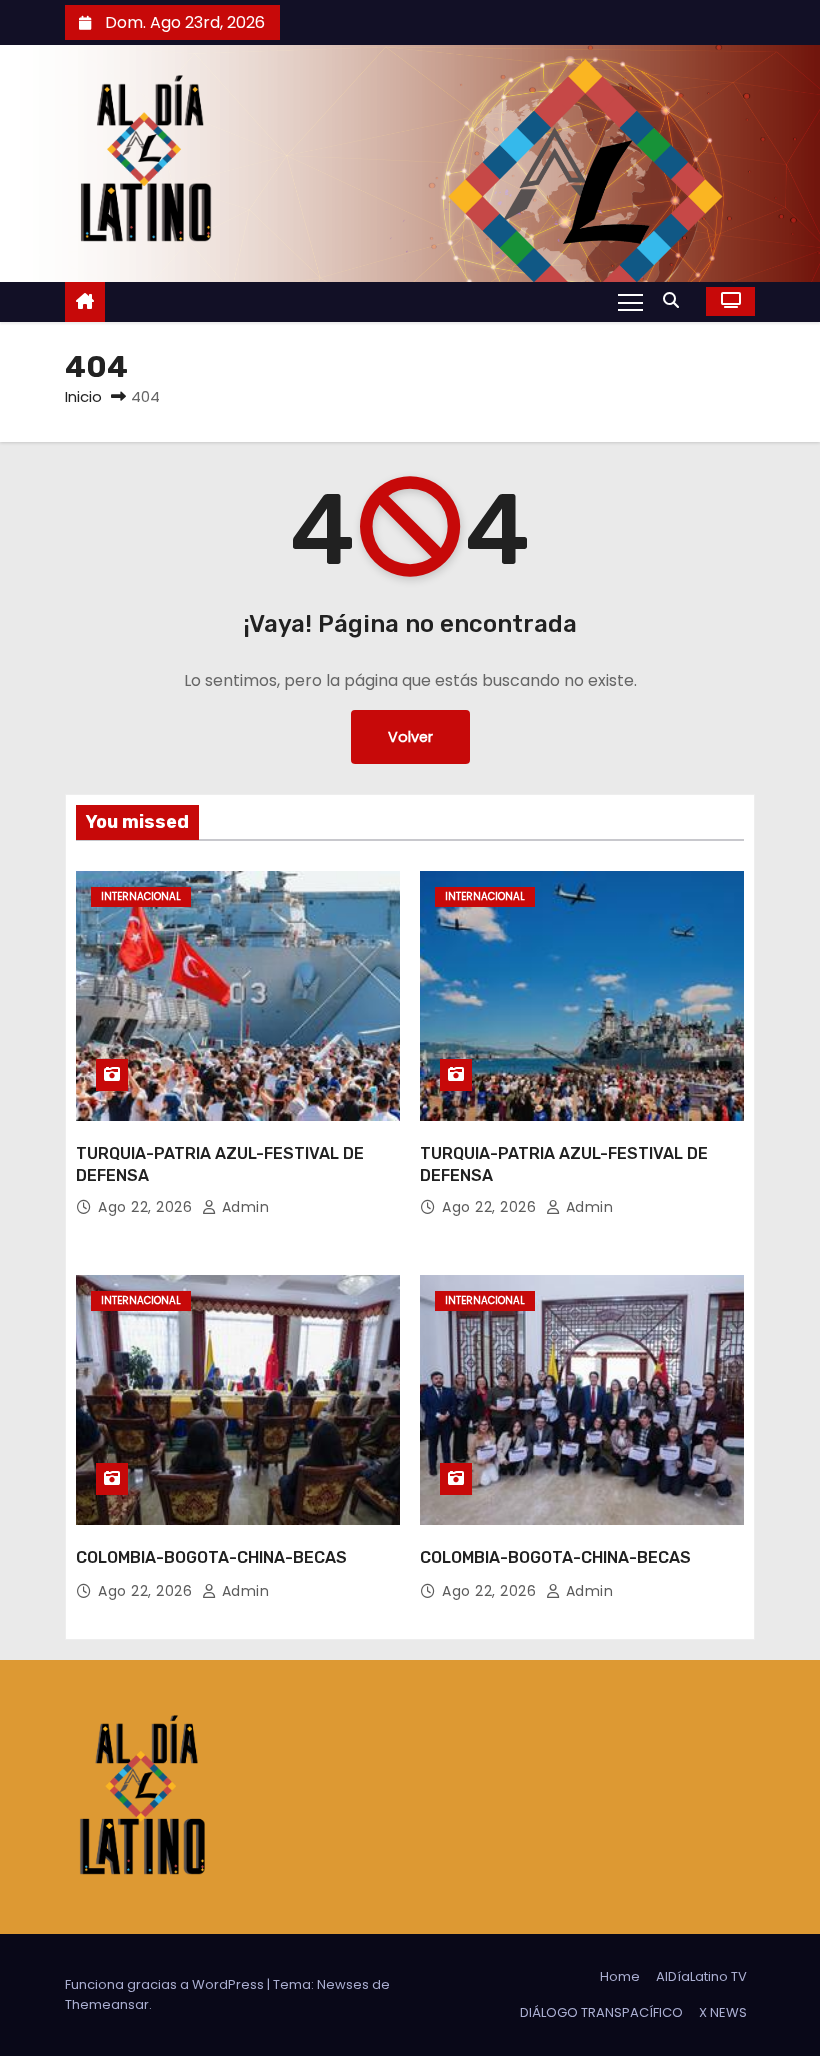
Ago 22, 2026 (147, 1207)
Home (620, 1976)
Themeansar (107, 2004)
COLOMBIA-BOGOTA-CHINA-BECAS (211, 1557)
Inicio (83, 396)
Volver (410, 737)
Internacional (141, 896)
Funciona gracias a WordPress (166, 1984)
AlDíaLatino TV (701, 1976)
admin (243, 1207)
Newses (343, 1984)
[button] (676, 300)
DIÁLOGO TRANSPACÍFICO (601, 2012)
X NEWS (723, 2012)
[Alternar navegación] (630, 301)
